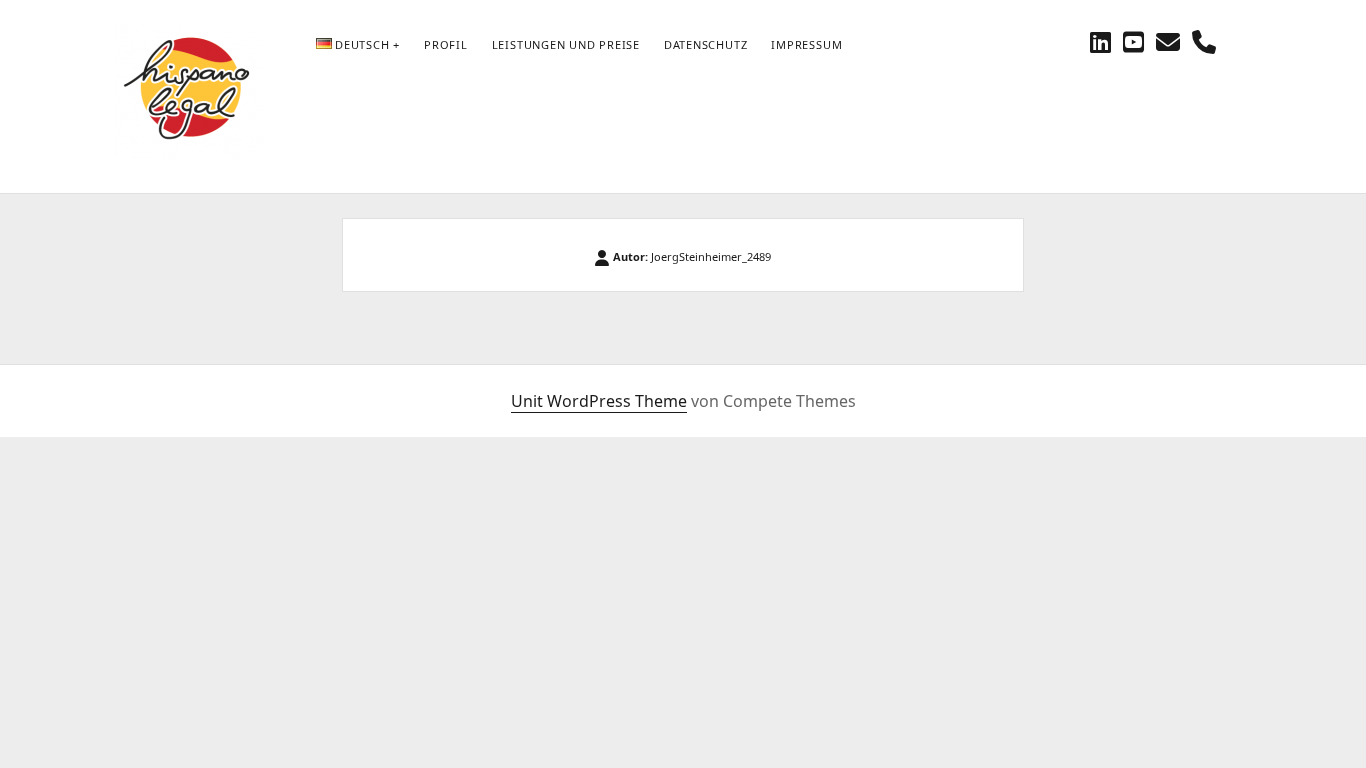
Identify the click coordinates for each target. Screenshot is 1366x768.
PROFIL (446, 44)
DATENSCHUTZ (705, 44)
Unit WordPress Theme (599, 401)
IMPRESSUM (806, 44)
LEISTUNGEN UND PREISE (566, 44)
